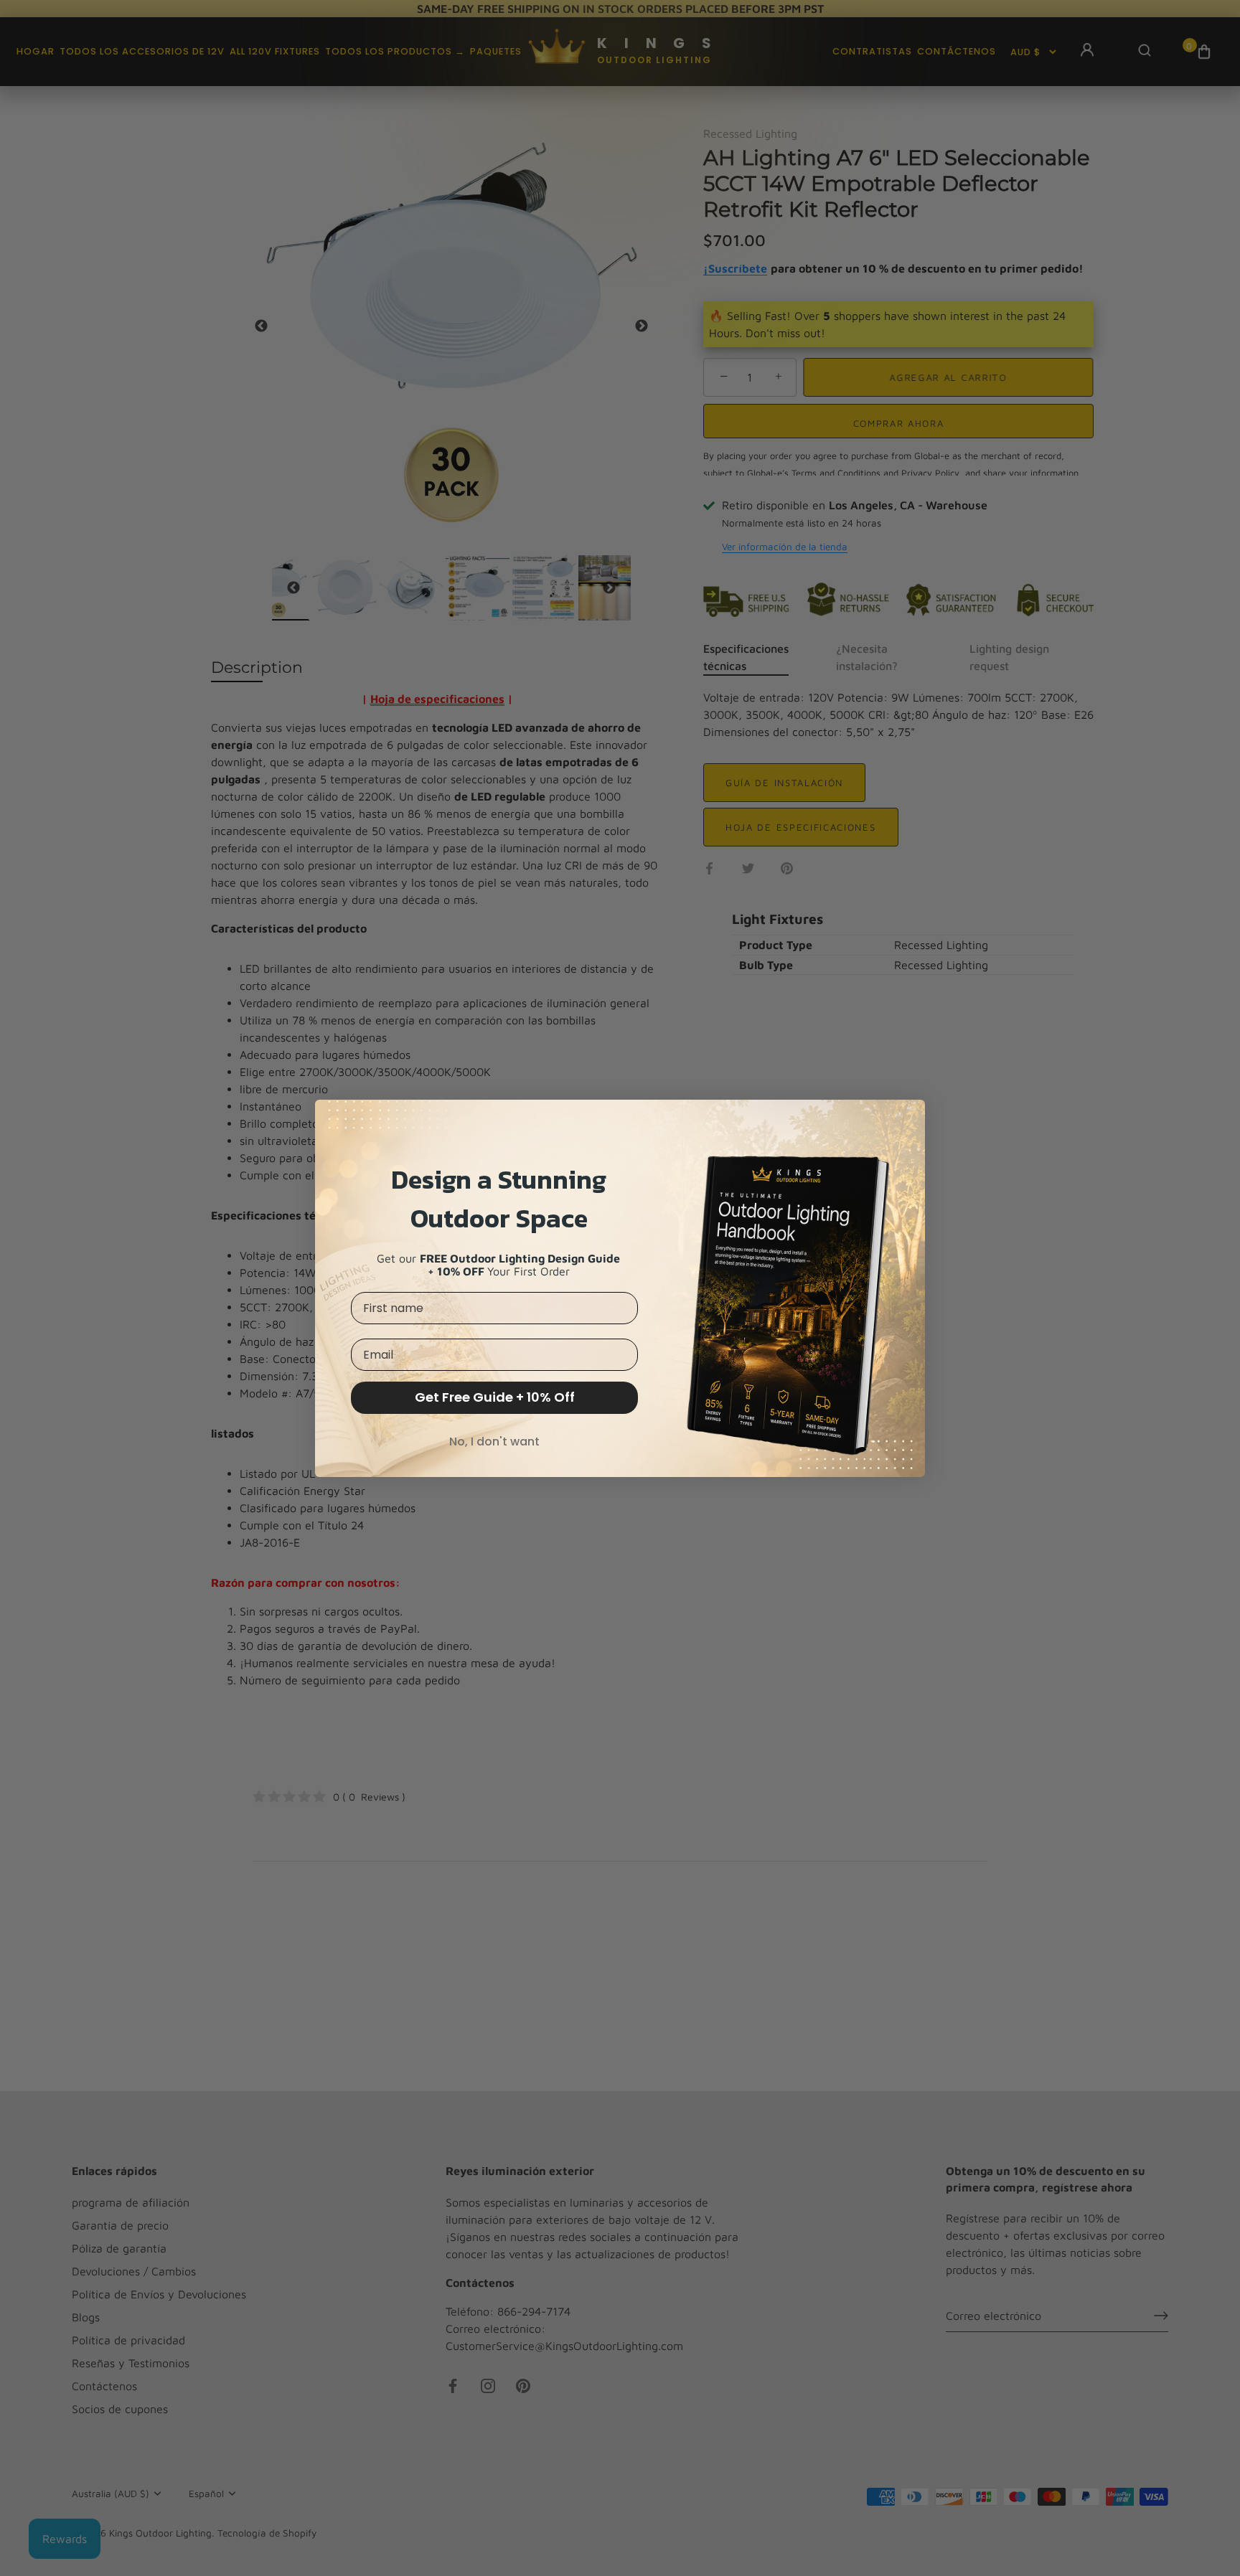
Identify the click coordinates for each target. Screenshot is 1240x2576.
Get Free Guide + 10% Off (495, 1397)
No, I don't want (494, 1442)
